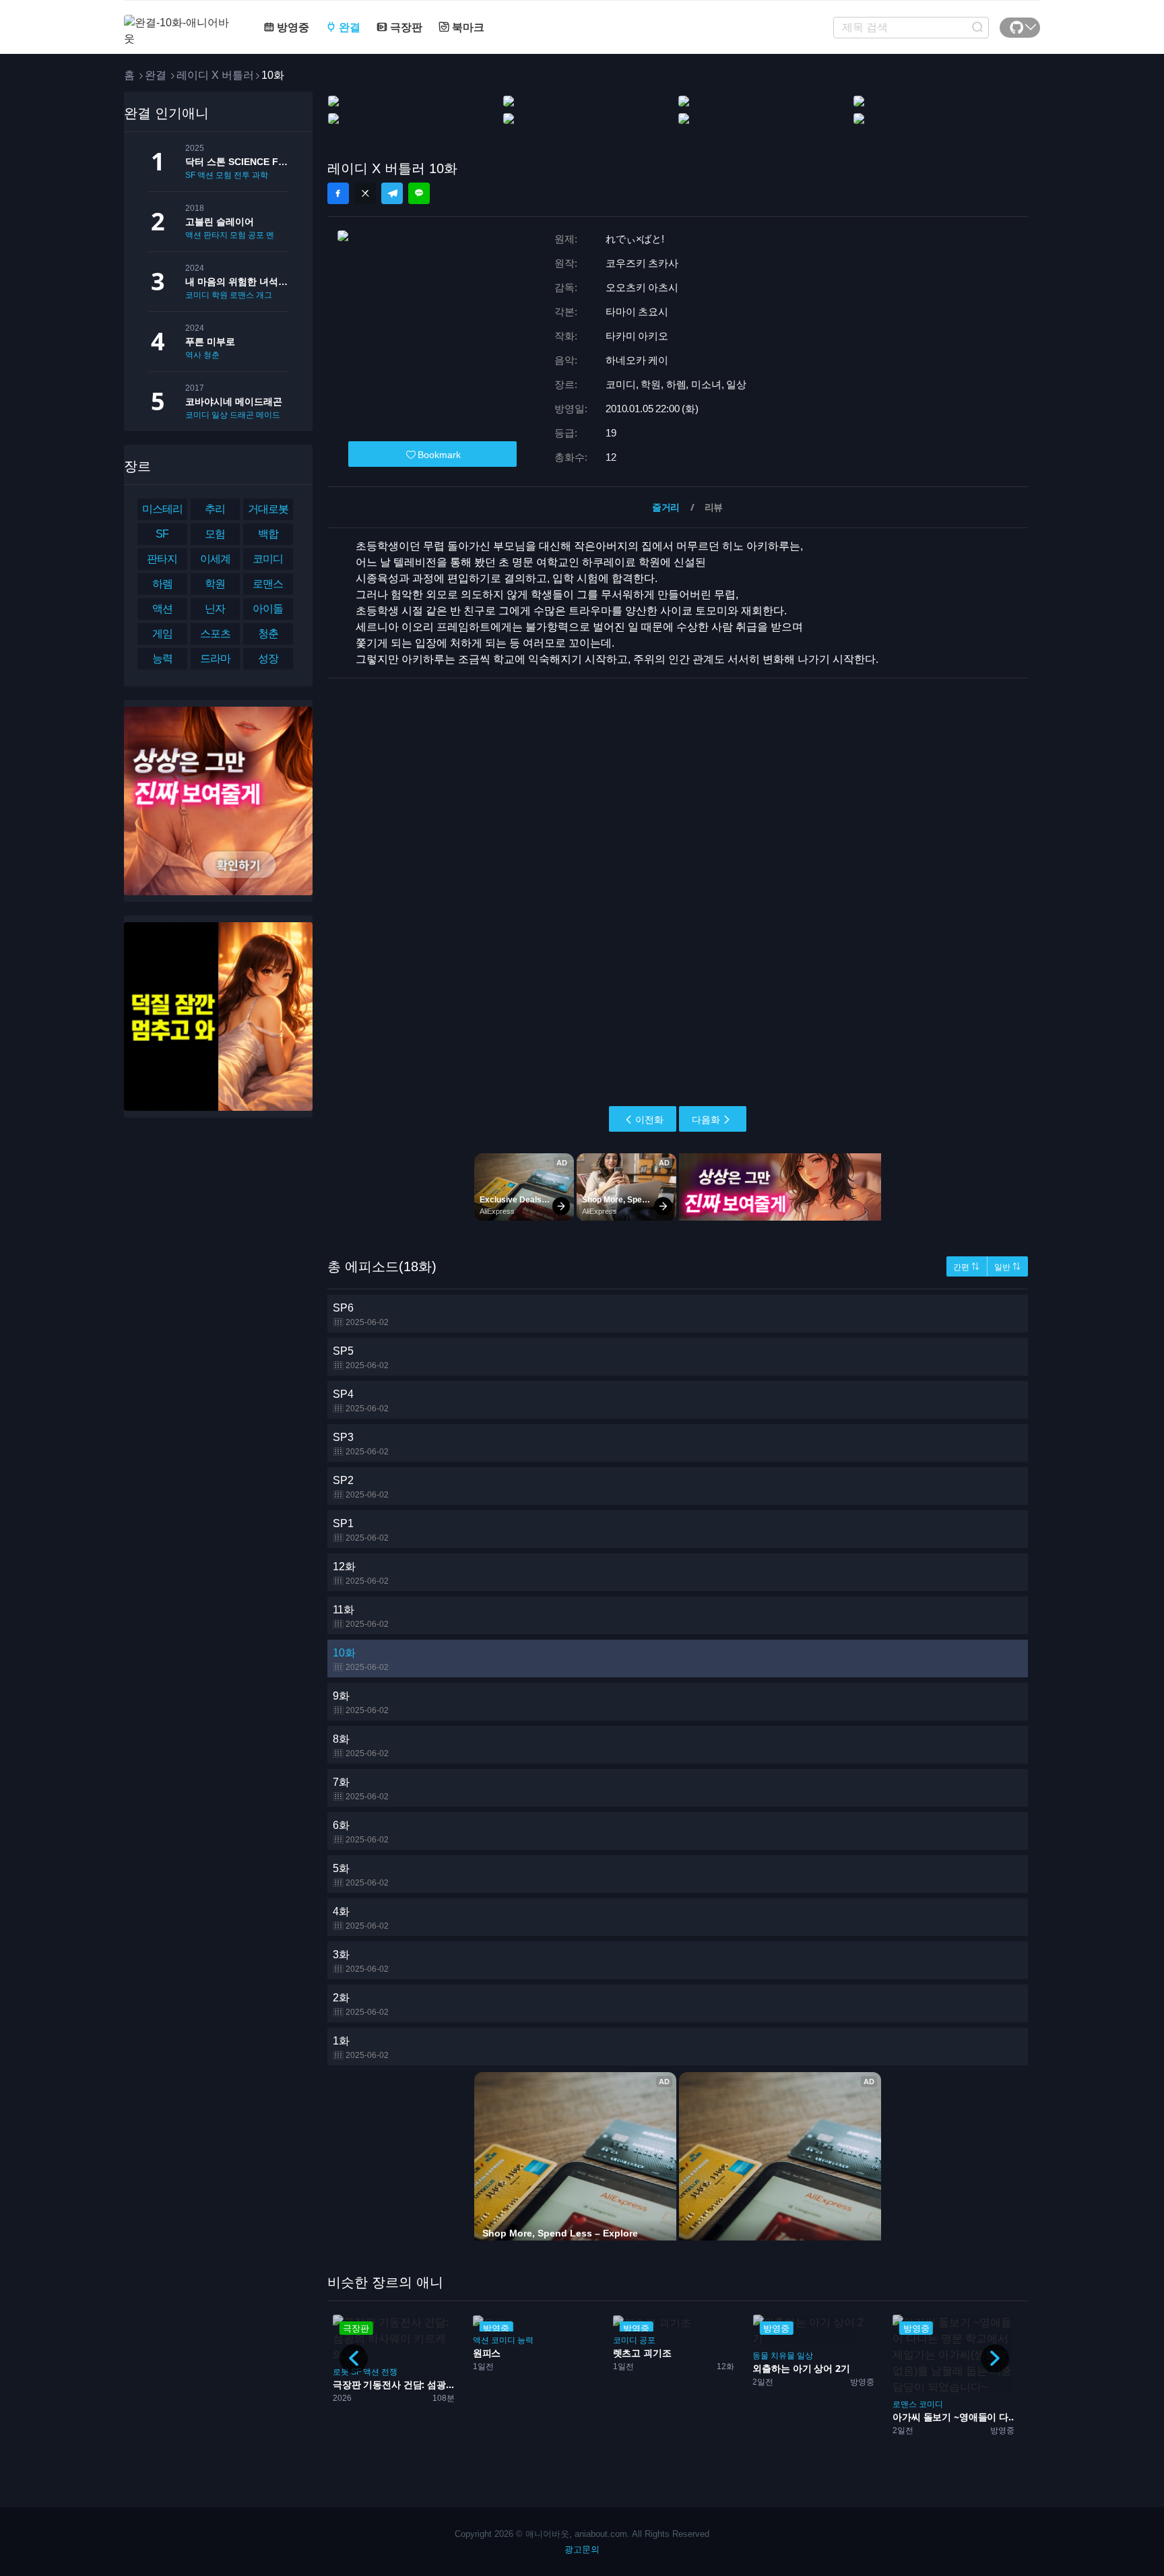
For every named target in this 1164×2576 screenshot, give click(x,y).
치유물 (783, 2356)
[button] (995, 2358)
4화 (361, 1918)
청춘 (212, 355)
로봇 (341, 2372)
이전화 (649, 1120)
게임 (162, 634)
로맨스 (242, 295)
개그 (264, 295)
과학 (260, 175)
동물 (761, 2356)
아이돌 (268, 609)
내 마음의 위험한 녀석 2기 (237, 282)
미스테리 (162, 509)
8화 (361, 1746)
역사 (193, 355)
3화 (361, 1961)
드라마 (215, 658)
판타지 (216, 235)
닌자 (215, 609)
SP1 (361, 1530)
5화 (361, 1875)
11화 (361, 1616)
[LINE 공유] (419, 193)
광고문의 (582, 2549)
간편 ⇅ (966, 1267)
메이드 (268, 415)
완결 (348, 27)
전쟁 (389, 2372)
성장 (268, 658)
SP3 (361, 1444)
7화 (361, 1789)
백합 (268, 534)
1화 (361, 2048)
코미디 (197, 295)
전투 (242, 175)
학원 (220, 295)
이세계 (215, 559)
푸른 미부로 (210, 342)
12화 (361, 1573)
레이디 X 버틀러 (215, 75)
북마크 (467, 27)
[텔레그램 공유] (392, 193)
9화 (361, 1703)
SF (190, 175)
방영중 (292, 27)
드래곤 (242, 415)
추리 (215, 509)
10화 (361, 1660)
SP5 (361, 1358)
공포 (256, 235)
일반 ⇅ (1007, 1267)
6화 (361, 1832)
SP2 (361, 1487)
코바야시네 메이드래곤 (234, 401)
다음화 (706, 1120)
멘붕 (274, 235)
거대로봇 (268, 509)
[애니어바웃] (178, 23)
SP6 (361, 1315)
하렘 (162, 584)
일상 (220, 415)
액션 (205, 175)
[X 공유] (365, 193)
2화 (361, 2004)
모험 (224, 175)
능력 (162, 658)
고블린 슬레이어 (220, 222)
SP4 (361, 1401)
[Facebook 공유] (338, 193)
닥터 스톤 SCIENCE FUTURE (237, 162)
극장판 (405, 27)
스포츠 (215, 634)
